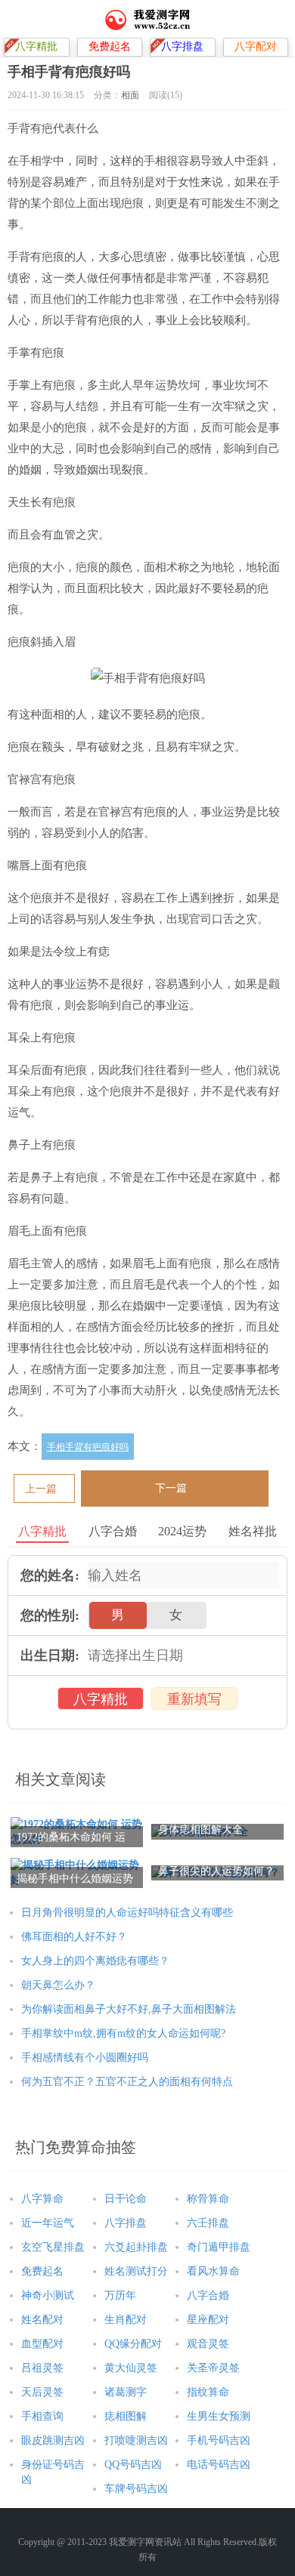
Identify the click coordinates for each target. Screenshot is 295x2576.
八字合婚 (208, 2295)
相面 (130, 95)
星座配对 (208, 2320)
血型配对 (42, 2344)
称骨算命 (208, 2199)
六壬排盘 (208, 2223)
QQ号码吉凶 (133, 2465)
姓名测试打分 (136, 2271)
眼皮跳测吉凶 (53, 2440)
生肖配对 (126, 2320)
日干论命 (126, 2199)
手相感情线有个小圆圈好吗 (85, 2058)
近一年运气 (48, 2223)
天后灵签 (42, 2392)
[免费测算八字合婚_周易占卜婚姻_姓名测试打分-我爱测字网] (148, 19)
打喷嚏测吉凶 (136, 2440)
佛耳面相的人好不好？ (74, 1937)
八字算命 (42, 2199)
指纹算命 (208, 2392)
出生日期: (50, 1655)
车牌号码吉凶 (136, 2489)
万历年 (120, 2295)
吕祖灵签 (42, 2368)
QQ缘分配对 (133, 2344)
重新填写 (194, 1699)
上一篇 (41, 1489)
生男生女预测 (219, 2416)
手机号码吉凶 (219, 2440)
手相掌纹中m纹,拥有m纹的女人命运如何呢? (123, 2033)
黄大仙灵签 (131, 2368)
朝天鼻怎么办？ (58, 1985)
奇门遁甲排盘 (219, 2247)
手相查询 (42, 2416)
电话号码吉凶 (219, 2465)
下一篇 (171, 1488)
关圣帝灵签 (213, 2368)
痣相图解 (126, 2416)
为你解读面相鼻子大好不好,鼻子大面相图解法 (129, 2009)
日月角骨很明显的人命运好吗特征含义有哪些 (127, 1913)
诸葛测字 (126, 2392)
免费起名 (42, 2271)
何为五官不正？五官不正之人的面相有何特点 (127, 2082)
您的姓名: (50, 1575)
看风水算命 (213, 2271)
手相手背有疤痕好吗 (88, 1447)
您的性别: (50, 1615)
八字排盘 (126, 2223)
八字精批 (101, 1699)
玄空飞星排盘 (53, 2247)
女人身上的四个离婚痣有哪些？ (95, 1961)
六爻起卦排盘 (136, 2247)
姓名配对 (42, 2320)
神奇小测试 (48, 2295)
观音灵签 (208, 2344)
